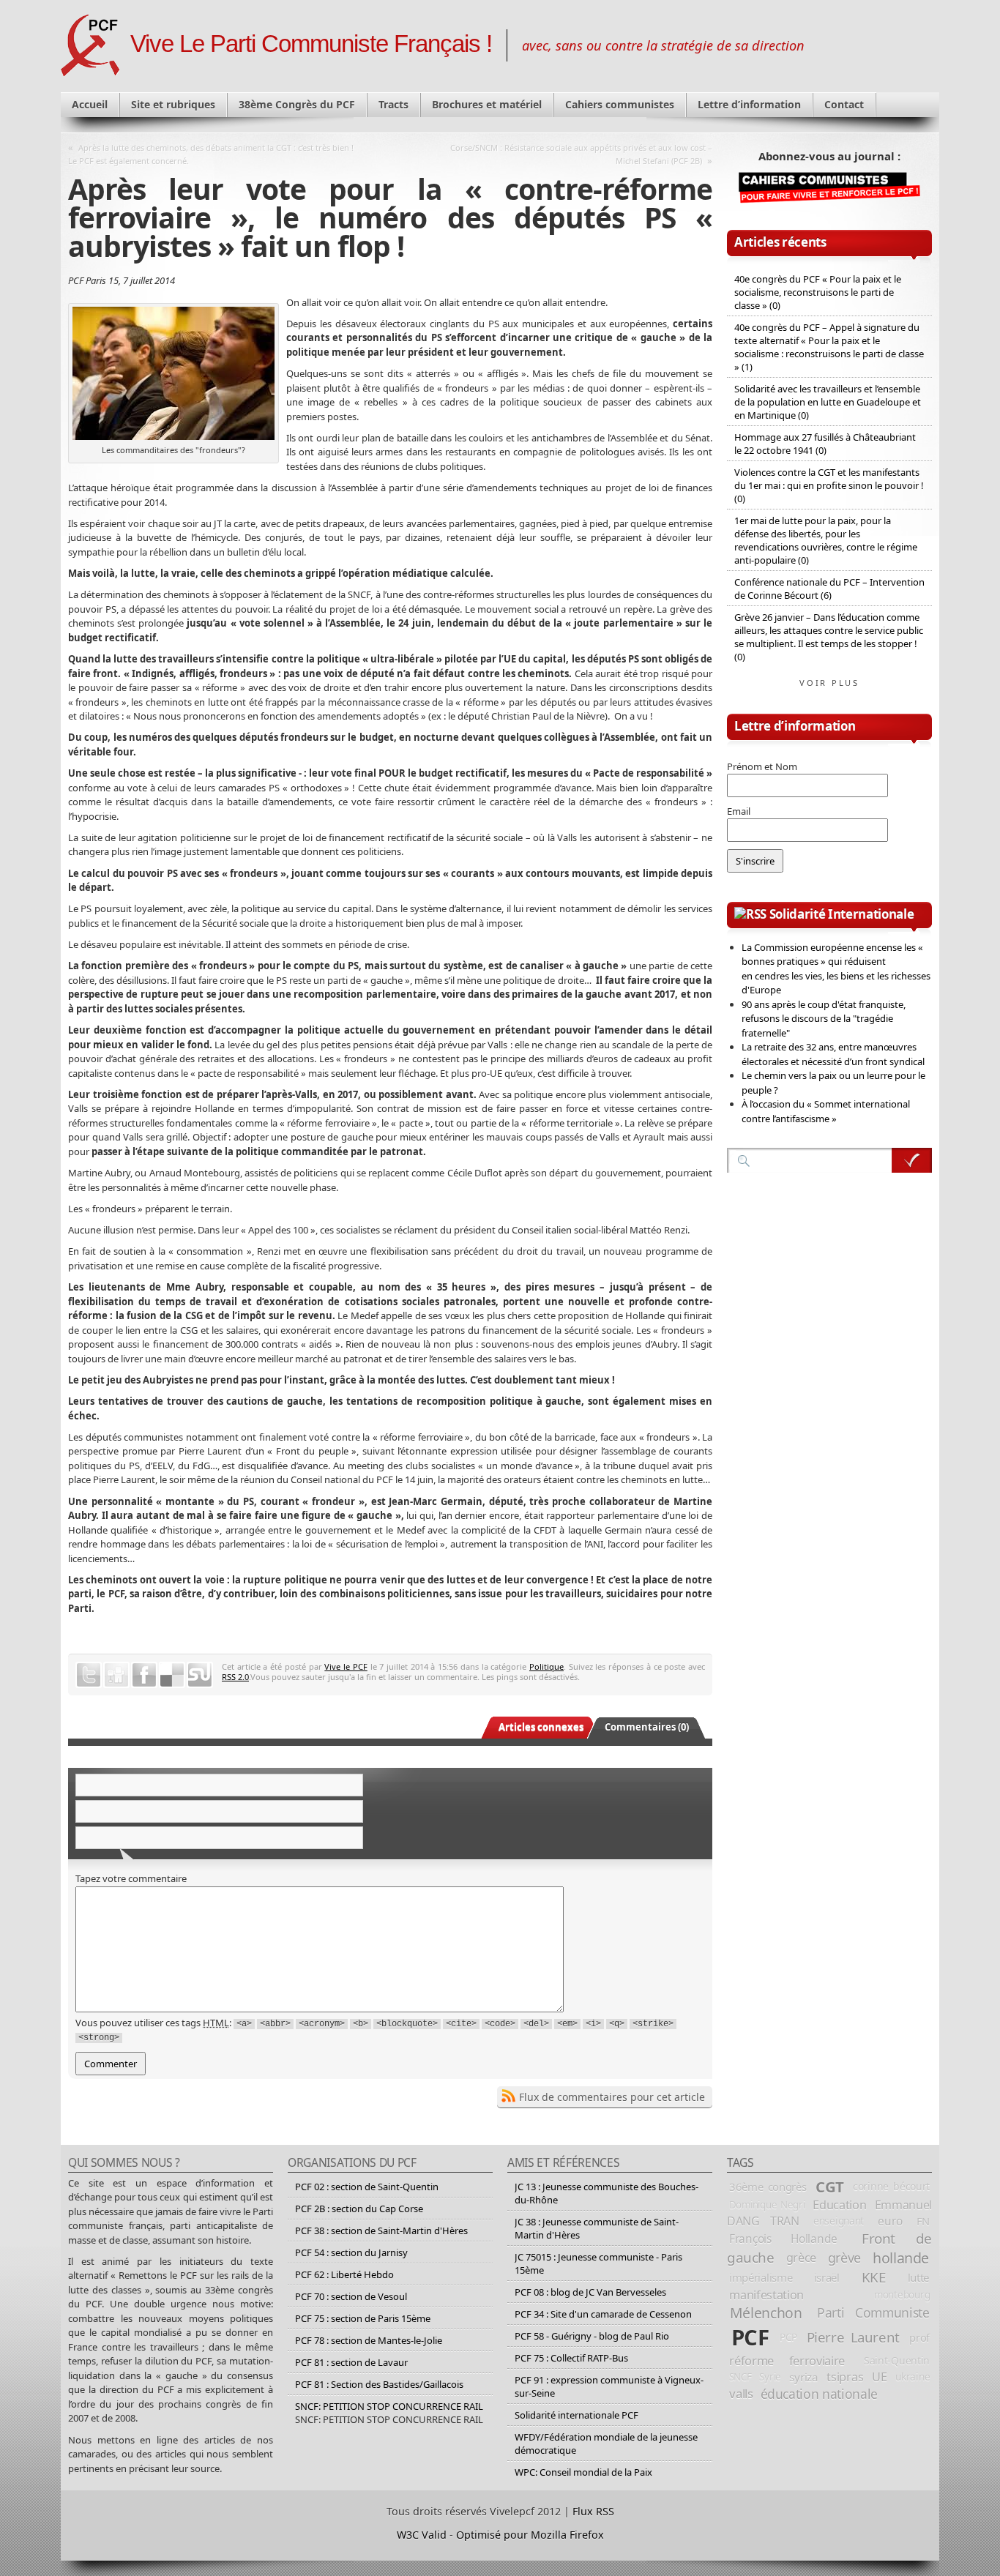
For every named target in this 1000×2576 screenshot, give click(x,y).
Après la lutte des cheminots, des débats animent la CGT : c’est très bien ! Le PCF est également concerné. (211, 154)
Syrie (770, 2377)
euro (890, 2221)
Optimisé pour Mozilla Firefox (530, 2535)
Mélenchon (766, 2313)
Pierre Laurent (853, 2337)
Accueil (90, 104)
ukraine (913, 2377)
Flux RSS (593, 2511)
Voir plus (829, 683)
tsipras (845, 2377)
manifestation (766, 2295)
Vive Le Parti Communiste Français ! (311, 44)
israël (827, 2277)
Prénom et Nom (762, 766)
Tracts (393, 104)
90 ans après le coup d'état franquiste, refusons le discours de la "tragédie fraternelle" (824, 1019)
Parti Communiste (873, 2312)
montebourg (902, 2295)
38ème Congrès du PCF (297, 104)
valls (741, 2393)
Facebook (144, 1675)
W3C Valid (422, 2535)
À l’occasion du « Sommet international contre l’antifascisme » (826, 1111)
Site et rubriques (173, 104)
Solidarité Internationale (842, 914)
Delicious (172, 1675)
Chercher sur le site (912, 1160)
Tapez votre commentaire (131, 1878)
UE (879, 2377)
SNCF (740, 2377)
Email (739, 811)
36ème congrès (768, 2187)
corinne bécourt (891, 2186)
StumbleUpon (200, 1675)
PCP (788, 2337)
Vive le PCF (346, 1666)
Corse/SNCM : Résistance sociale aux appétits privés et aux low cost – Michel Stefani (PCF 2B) (581, 154)
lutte (919, 2277)
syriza (803, 2377)
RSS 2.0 (235, 1677)
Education (839, 2205)
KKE (874, 2277)
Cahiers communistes (620, 104)
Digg (116, 1675)
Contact (844, 104)
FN (923, 2221)
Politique (546, 1666)
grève (844, 2258)
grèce (801, 2258)
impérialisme (761, 2277)
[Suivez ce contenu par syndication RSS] (750, 914)
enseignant (839, 2221)
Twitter (89, 1675)
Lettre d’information (749, 104)
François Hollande (783, 2239)
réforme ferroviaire (787, 2360)
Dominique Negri (767, 2205)
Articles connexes (541, 1727)
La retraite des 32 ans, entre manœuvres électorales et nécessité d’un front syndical (833, 1054)
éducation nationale (819, 2394)
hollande (901, 2258)
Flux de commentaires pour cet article (612, 2097)
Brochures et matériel (487, 104)
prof (919, 2337)
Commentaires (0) (647, 1727)
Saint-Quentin (897, 2360)
